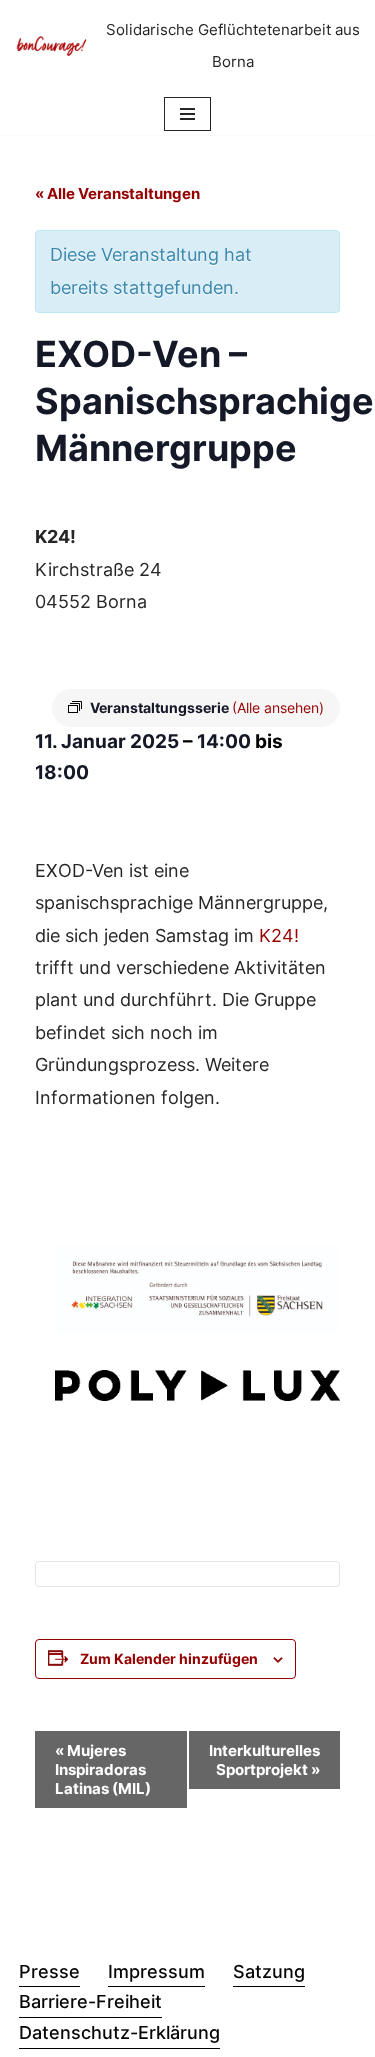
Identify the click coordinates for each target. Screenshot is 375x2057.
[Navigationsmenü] (187, 114)
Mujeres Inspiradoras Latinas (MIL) (103, 1769)
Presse (49, 1971)
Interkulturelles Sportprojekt (264, 1760)
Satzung (269, 1971)
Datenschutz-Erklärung (119, 2032)
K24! (279, 935)
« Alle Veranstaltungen (117, 193)
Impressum (156, 1971)
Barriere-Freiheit (90, 2001)
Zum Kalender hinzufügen (169, 1658)
